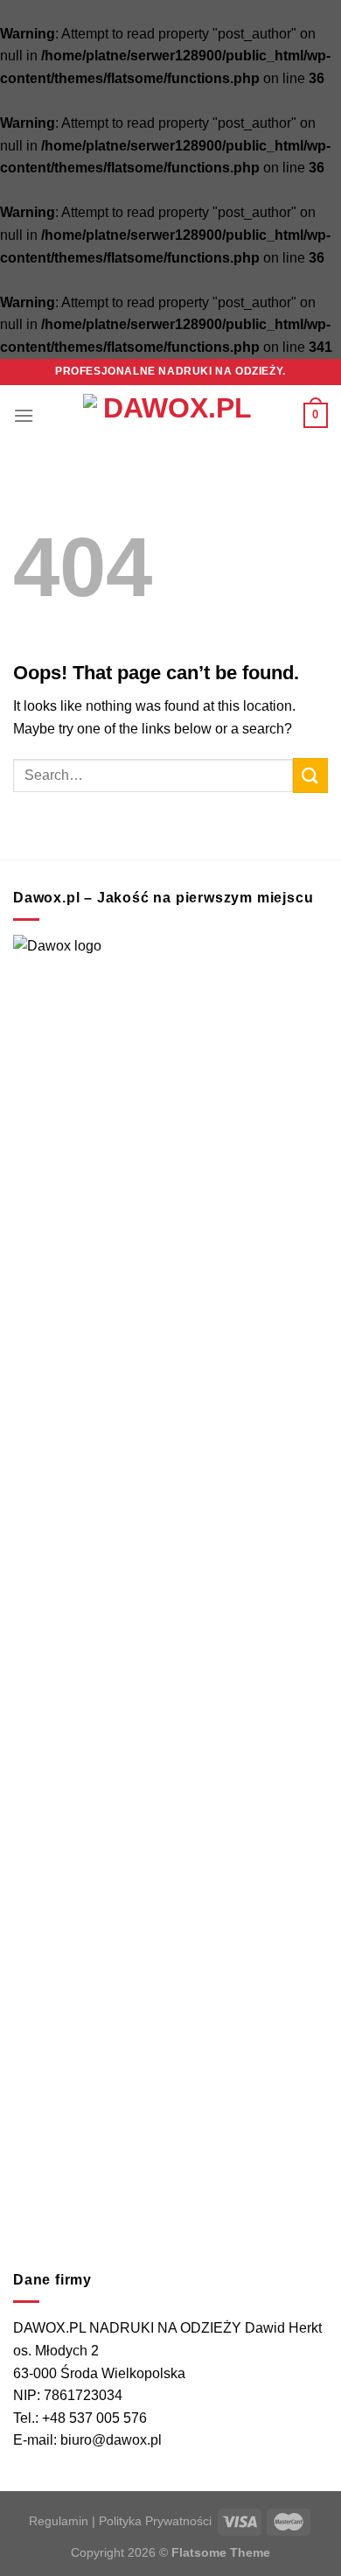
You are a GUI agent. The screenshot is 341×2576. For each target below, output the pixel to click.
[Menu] (24, 415)
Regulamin (59, 2521)
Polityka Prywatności (155, 2521)
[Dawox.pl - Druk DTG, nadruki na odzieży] (170, 416)
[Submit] (310, 775)
